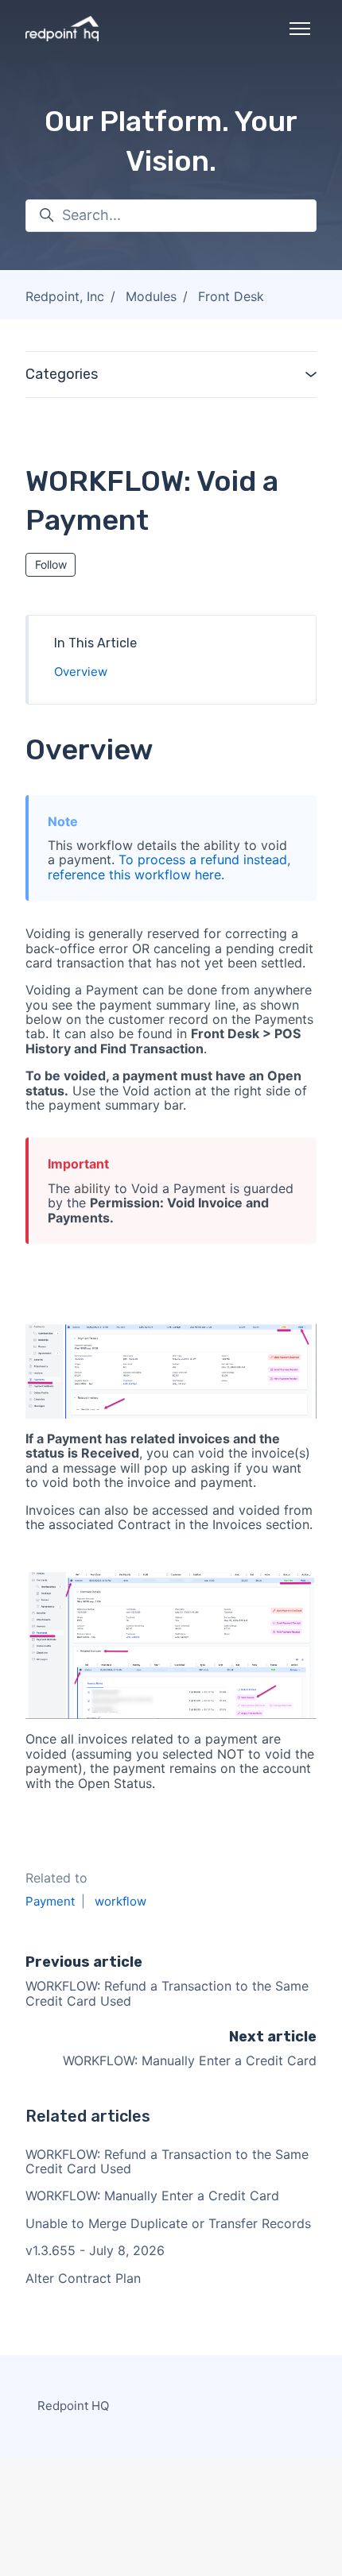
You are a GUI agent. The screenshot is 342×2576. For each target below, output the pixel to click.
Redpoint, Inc (65, 296)
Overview (81, 672)
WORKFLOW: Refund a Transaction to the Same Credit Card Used (167, 1993)
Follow (51, 564)
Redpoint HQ (73, 2406)
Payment (50, 1901)
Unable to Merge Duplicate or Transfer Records (168, 2223)
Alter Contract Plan (83, 2278)
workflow (120, 1901)
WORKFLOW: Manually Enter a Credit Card (190, 2060)
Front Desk (231, 296)
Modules (151, 296)
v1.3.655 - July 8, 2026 (95, 2250)
